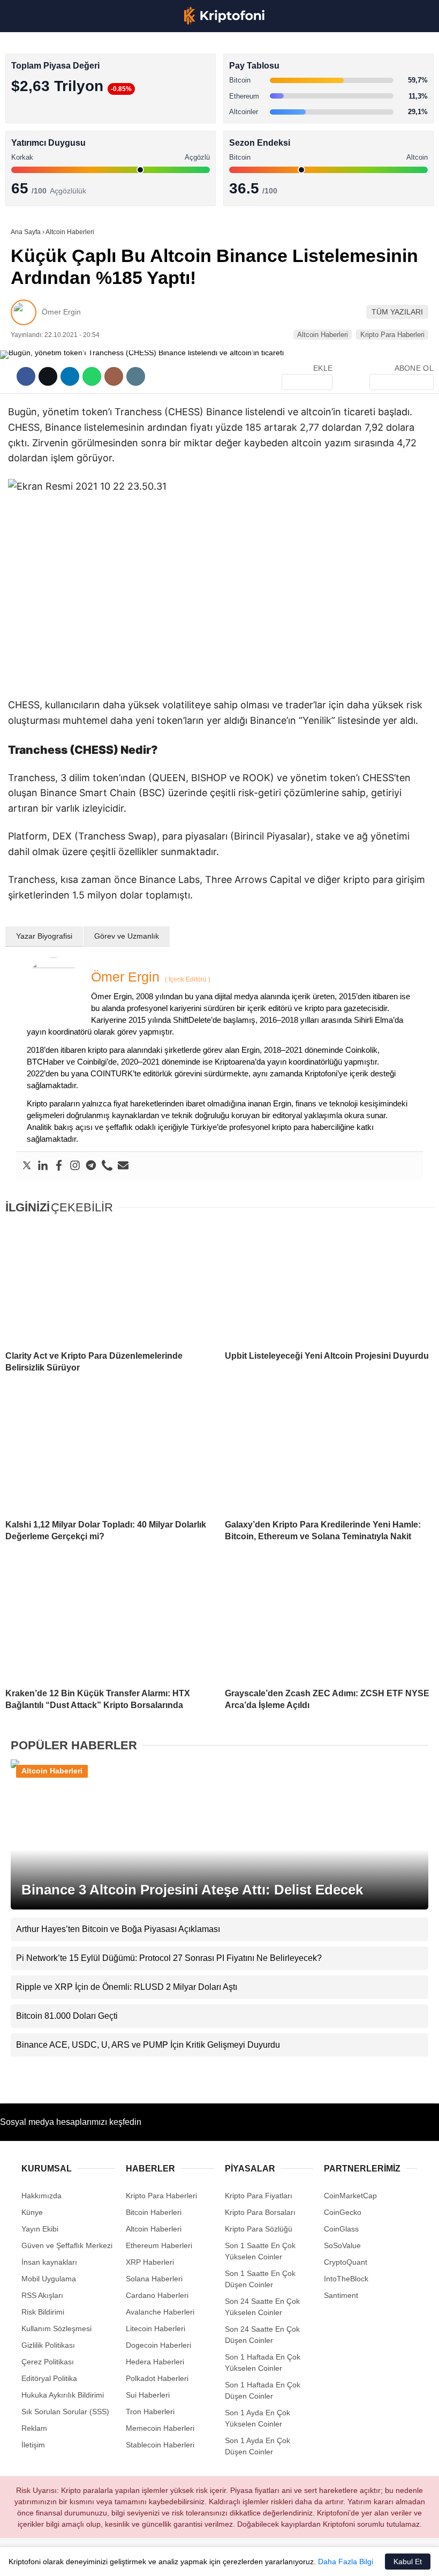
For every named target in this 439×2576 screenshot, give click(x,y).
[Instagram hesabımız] (103, 2559)
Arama (329, 52)
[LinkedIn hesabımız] (238, 2559)
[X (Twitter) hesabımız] (69, 2559)
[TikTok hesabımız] (171, 2559)
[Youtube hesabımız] (137, 2559)
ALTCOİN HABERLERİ (52, 132)
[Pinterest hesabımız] (204, 2559)
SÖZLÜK (30, 175)
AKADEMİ (32, 153)
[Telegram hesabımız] (272, 2559)
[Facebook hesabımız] (36, 2559)
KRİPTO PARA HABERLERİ (61, 88)
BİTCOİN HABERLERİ (51, 110)
